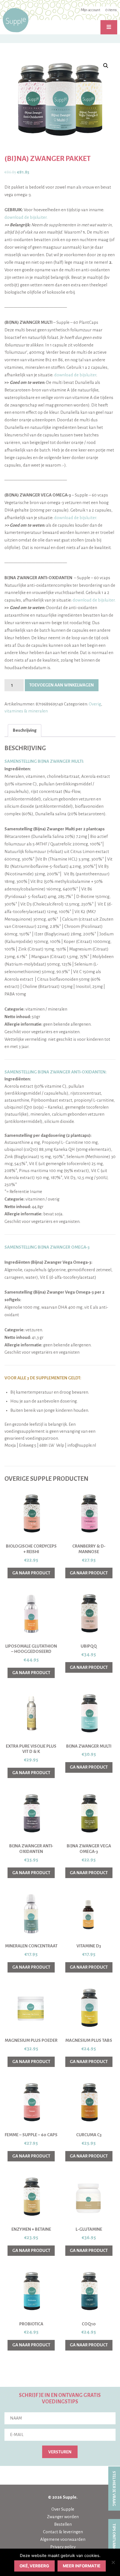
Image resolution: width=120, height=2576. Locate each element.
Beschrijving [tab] (25, 730)
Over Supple (63, 2509)
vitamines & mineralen (26, 711)
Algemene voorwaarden (63, 2539)
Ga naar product (31, 1573)
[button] (106, 66)
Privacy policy (63, 2547)
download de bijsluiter (75, 375)
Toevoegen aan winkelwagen (62, 685)
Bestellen (63, 2524)
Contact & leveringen (63, 2532)
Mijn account (90, 10)
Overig (95, 704)
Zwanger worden (63, 2517)
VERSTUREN (60, 2452)
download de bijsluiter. (26, 217)
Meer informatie (82, 2566)
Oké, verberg (34, 2566)
